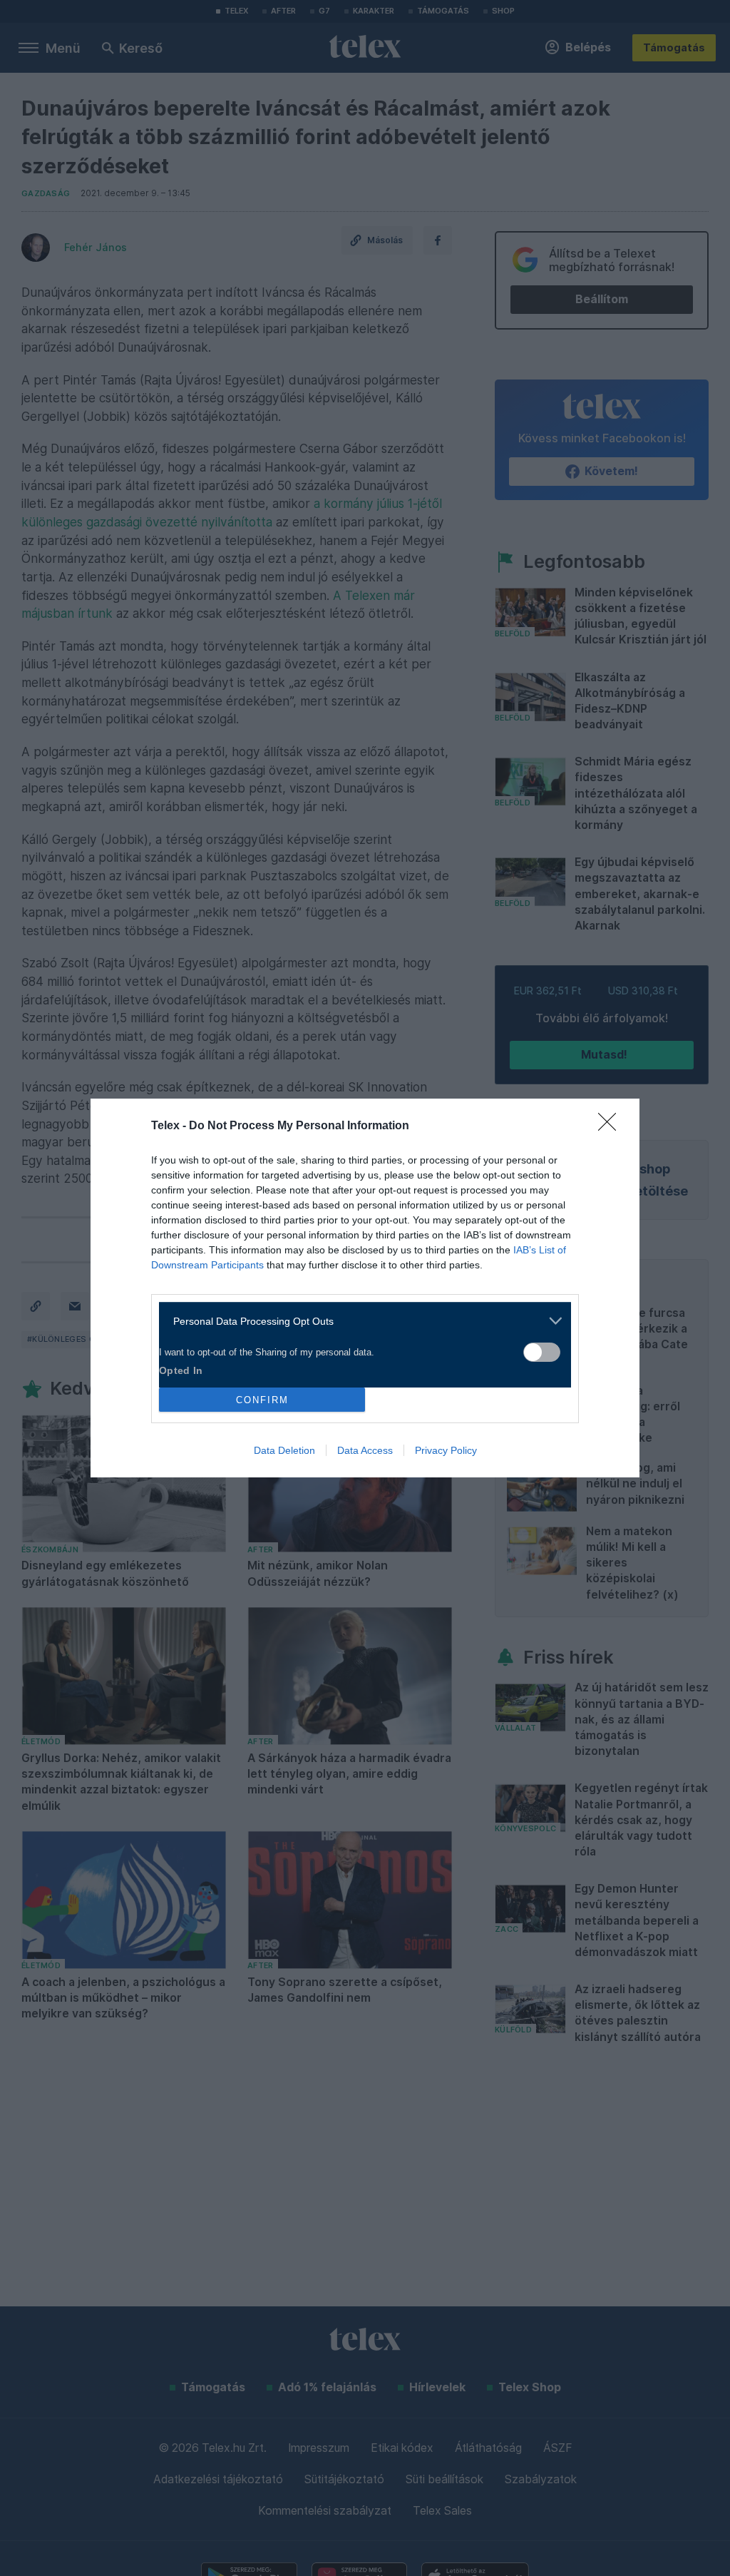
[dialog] (365, 1288)
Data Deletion (284, 1450)
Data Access (365, 1450)
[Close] (612, 1126)
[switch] (542, 1352)
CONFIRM (262, 1400)
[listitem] (360, 1321)
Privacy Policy (446, 1450)
